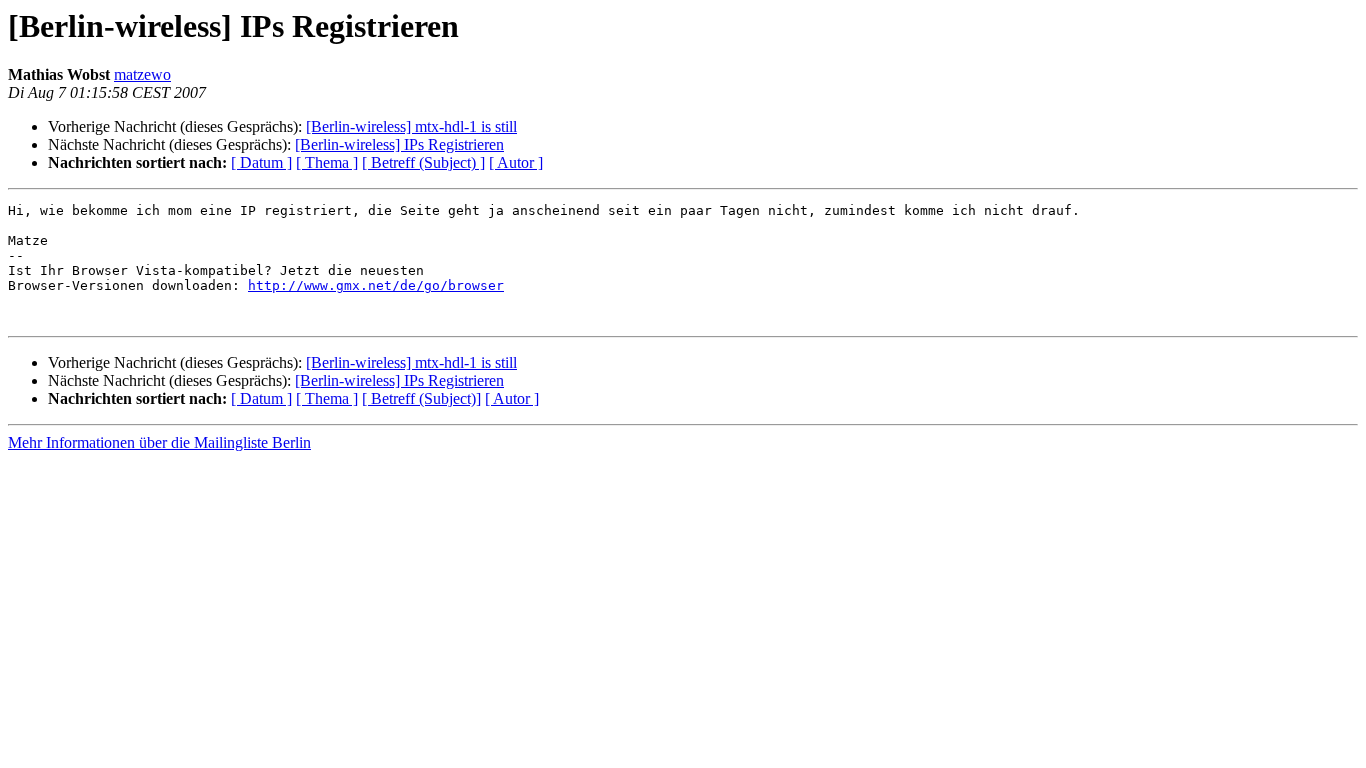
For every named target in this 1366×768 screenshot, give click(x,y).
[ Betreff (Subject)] (421, 398)
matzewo (142, 74)
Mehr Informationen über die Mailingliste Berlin (159, 442)
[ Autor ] (516, 162)
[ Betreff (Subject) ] (423, 162)
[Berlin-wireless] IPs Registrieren (399, 144)
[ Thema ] (327, 162)
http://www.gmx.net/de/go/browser (376, 285)
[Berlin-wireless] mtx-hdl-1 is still (411, 126)
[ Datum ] (261, 162)
